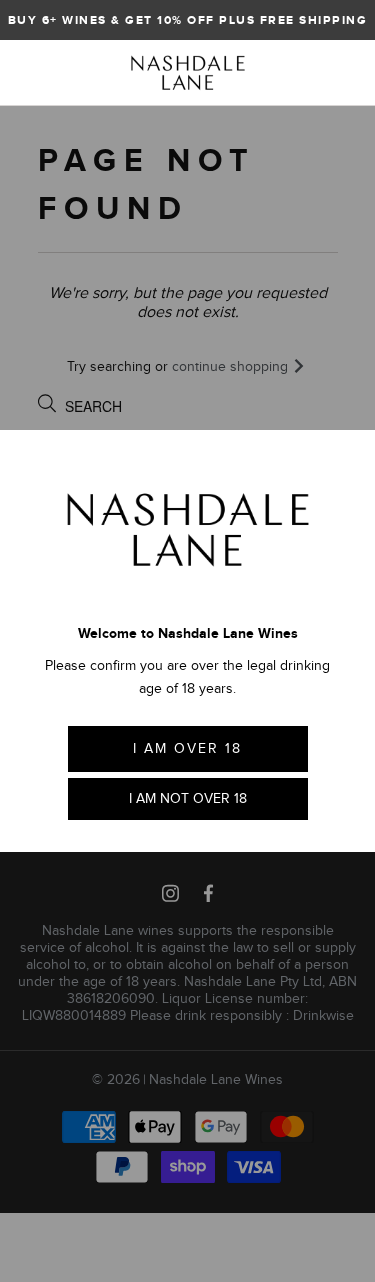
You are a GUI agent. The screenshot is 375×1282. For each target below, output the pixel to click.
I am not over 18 (188, 798)
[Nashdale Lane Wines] (188, 72)
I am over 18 (187, 748)
